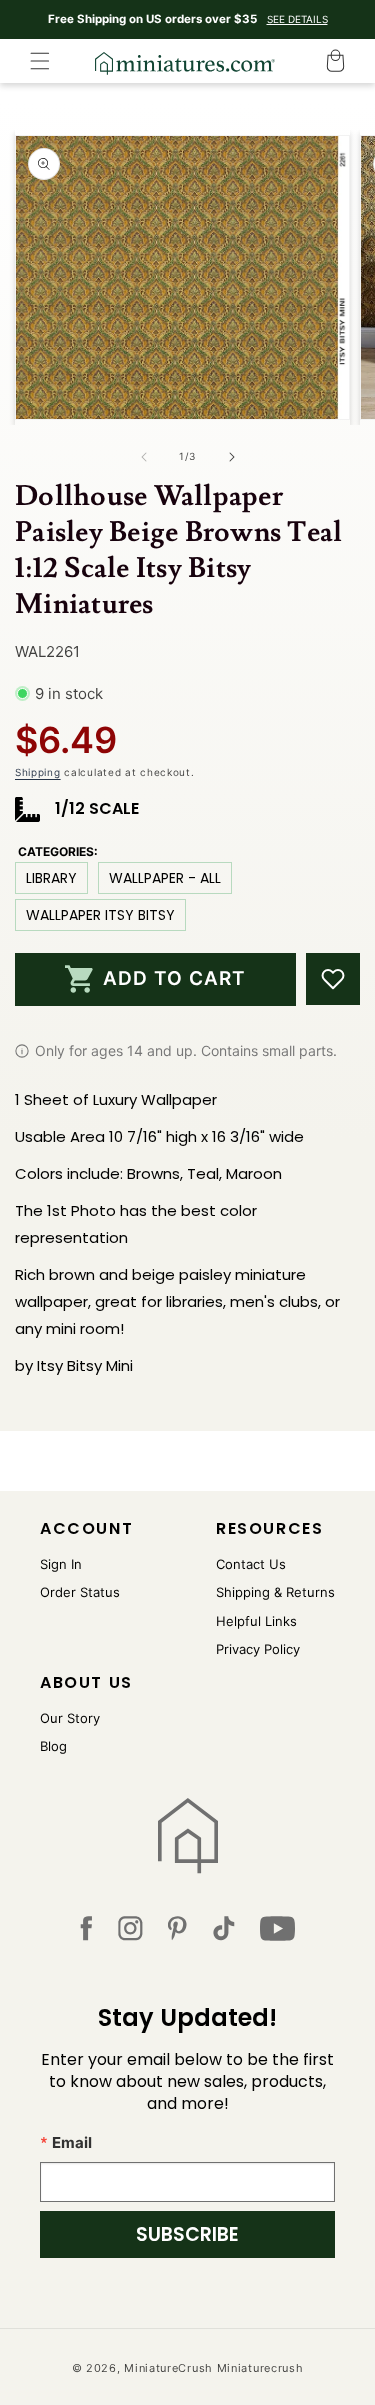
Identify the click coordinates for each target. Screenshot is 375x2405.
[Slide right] (232, 457)
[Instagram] (130, 1932)
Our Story (70, 1718)
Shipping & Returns (275, 1592)
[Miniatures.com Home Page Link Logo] (187, 1836)
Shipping (38, 772)
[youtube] (277, 1932)
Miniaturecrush (260, 2368)
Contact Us (251, 1564)
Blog (53, 1746)
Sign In (61, 1564)
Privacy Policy (258, 1649)
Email (72, 2142)
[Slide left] (144, 457)
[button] (40, 61)
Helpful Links (256, 1621)
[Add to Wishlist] (333, 979)
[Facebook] (86, 1932)
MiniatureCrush (168, 2368)
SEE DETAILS (297, 19)
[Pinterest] (177, 1932)
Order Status (80, 1592)
